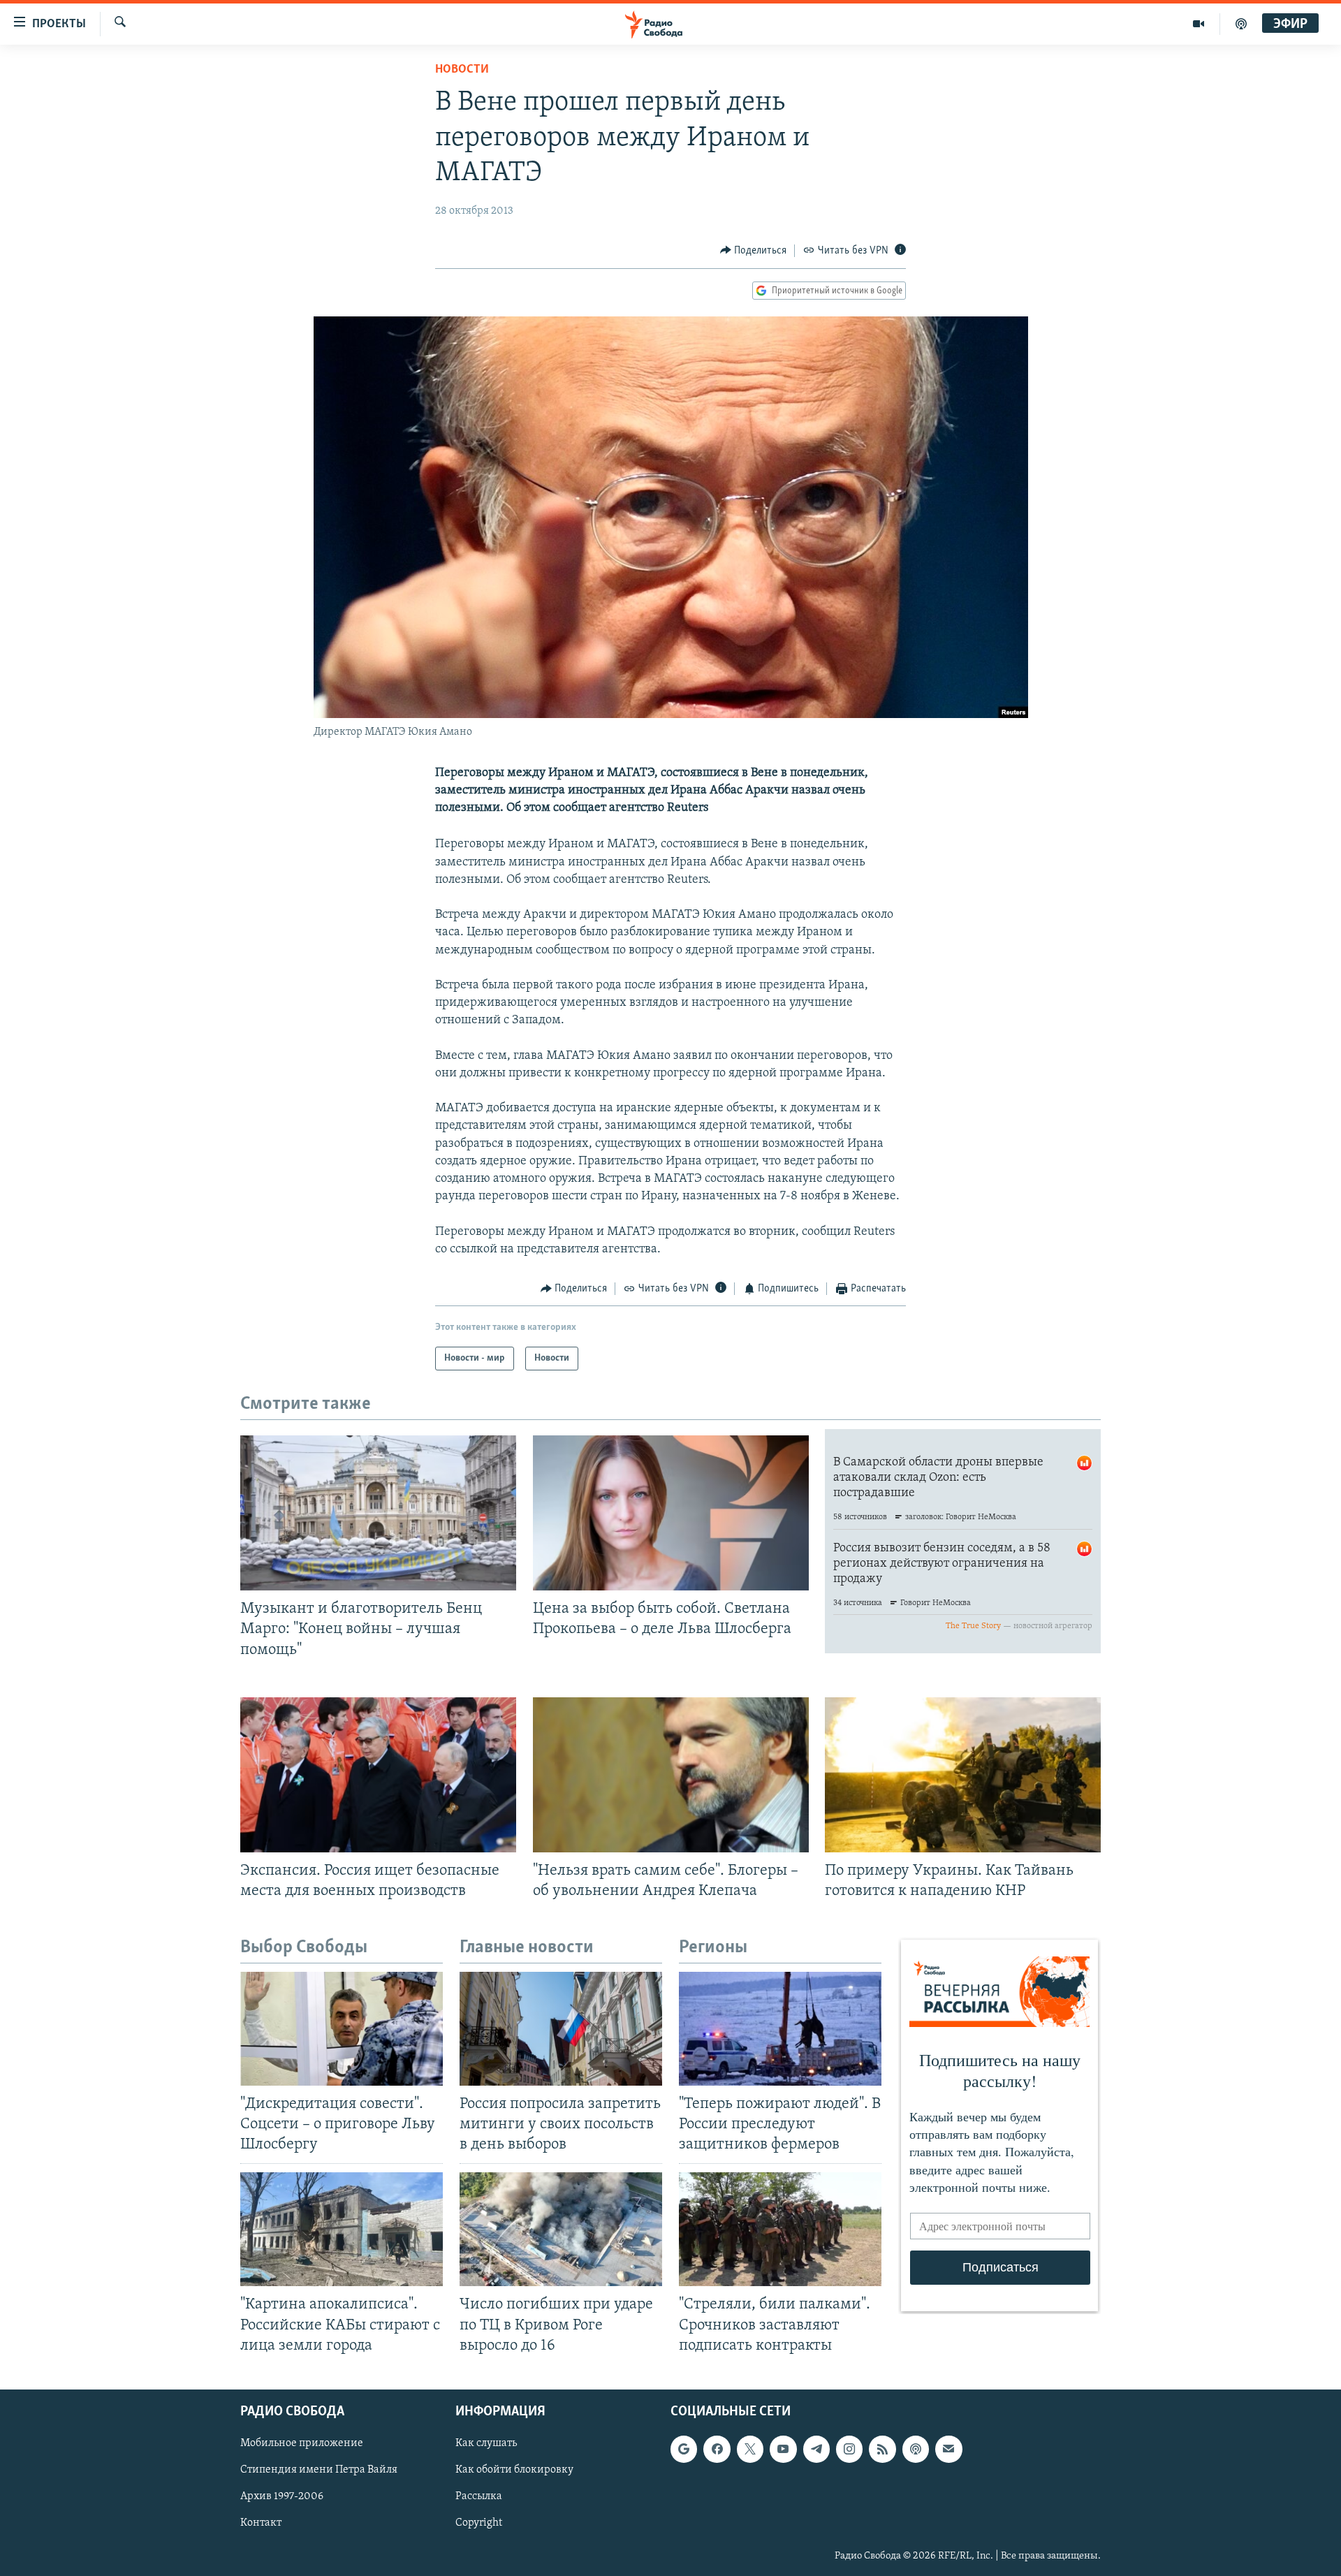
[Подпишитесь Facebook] (717, 2449)
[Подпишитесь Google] (684, 2449)
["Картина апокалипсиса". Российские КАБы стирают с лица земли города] (342, 2229)
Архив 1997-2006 (282, 2496)
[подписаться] (948, 2449)
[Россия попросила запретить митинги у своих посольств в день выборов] (561, 2029)
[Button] (754, 251)
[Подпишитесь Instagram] (849, 2449)
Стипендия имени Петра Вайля (319, 2470)
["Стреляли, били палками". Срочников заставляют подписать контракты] (780, 2229)
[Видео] (1199, 24)
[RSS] (882, 2449)
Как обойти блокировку (514, 2470)
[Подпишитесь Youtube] (783, 2449)
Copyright (479, 2523)
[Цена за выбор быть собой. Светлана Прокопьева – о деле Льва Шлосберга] (671, 1513)
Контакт (261, 2523)
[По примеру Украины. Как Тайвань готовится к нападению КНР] (963, 1775)
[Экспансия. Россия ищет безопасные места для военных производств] (378, 1775)
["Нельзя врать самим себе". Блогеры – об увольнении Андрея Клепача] (671, 1775)
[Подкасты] (916, 2449)
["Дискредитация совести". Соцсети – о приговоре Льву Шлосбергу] (342, 2029)
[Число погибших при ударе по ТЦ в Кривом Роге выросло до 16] (561, 2229)
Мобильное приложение (302, 2443)
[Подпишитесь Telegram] (816, 2449)
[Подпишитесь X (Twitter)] (750, 2449)
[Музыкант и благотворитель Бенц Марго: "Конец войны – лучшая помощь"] (378, 1513)
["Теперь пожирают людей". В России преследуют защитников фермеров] (780, 2029)
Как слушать (486, 2443)
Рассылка (479, 2496)
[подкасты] (1241, 24)
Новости (462, 70)
